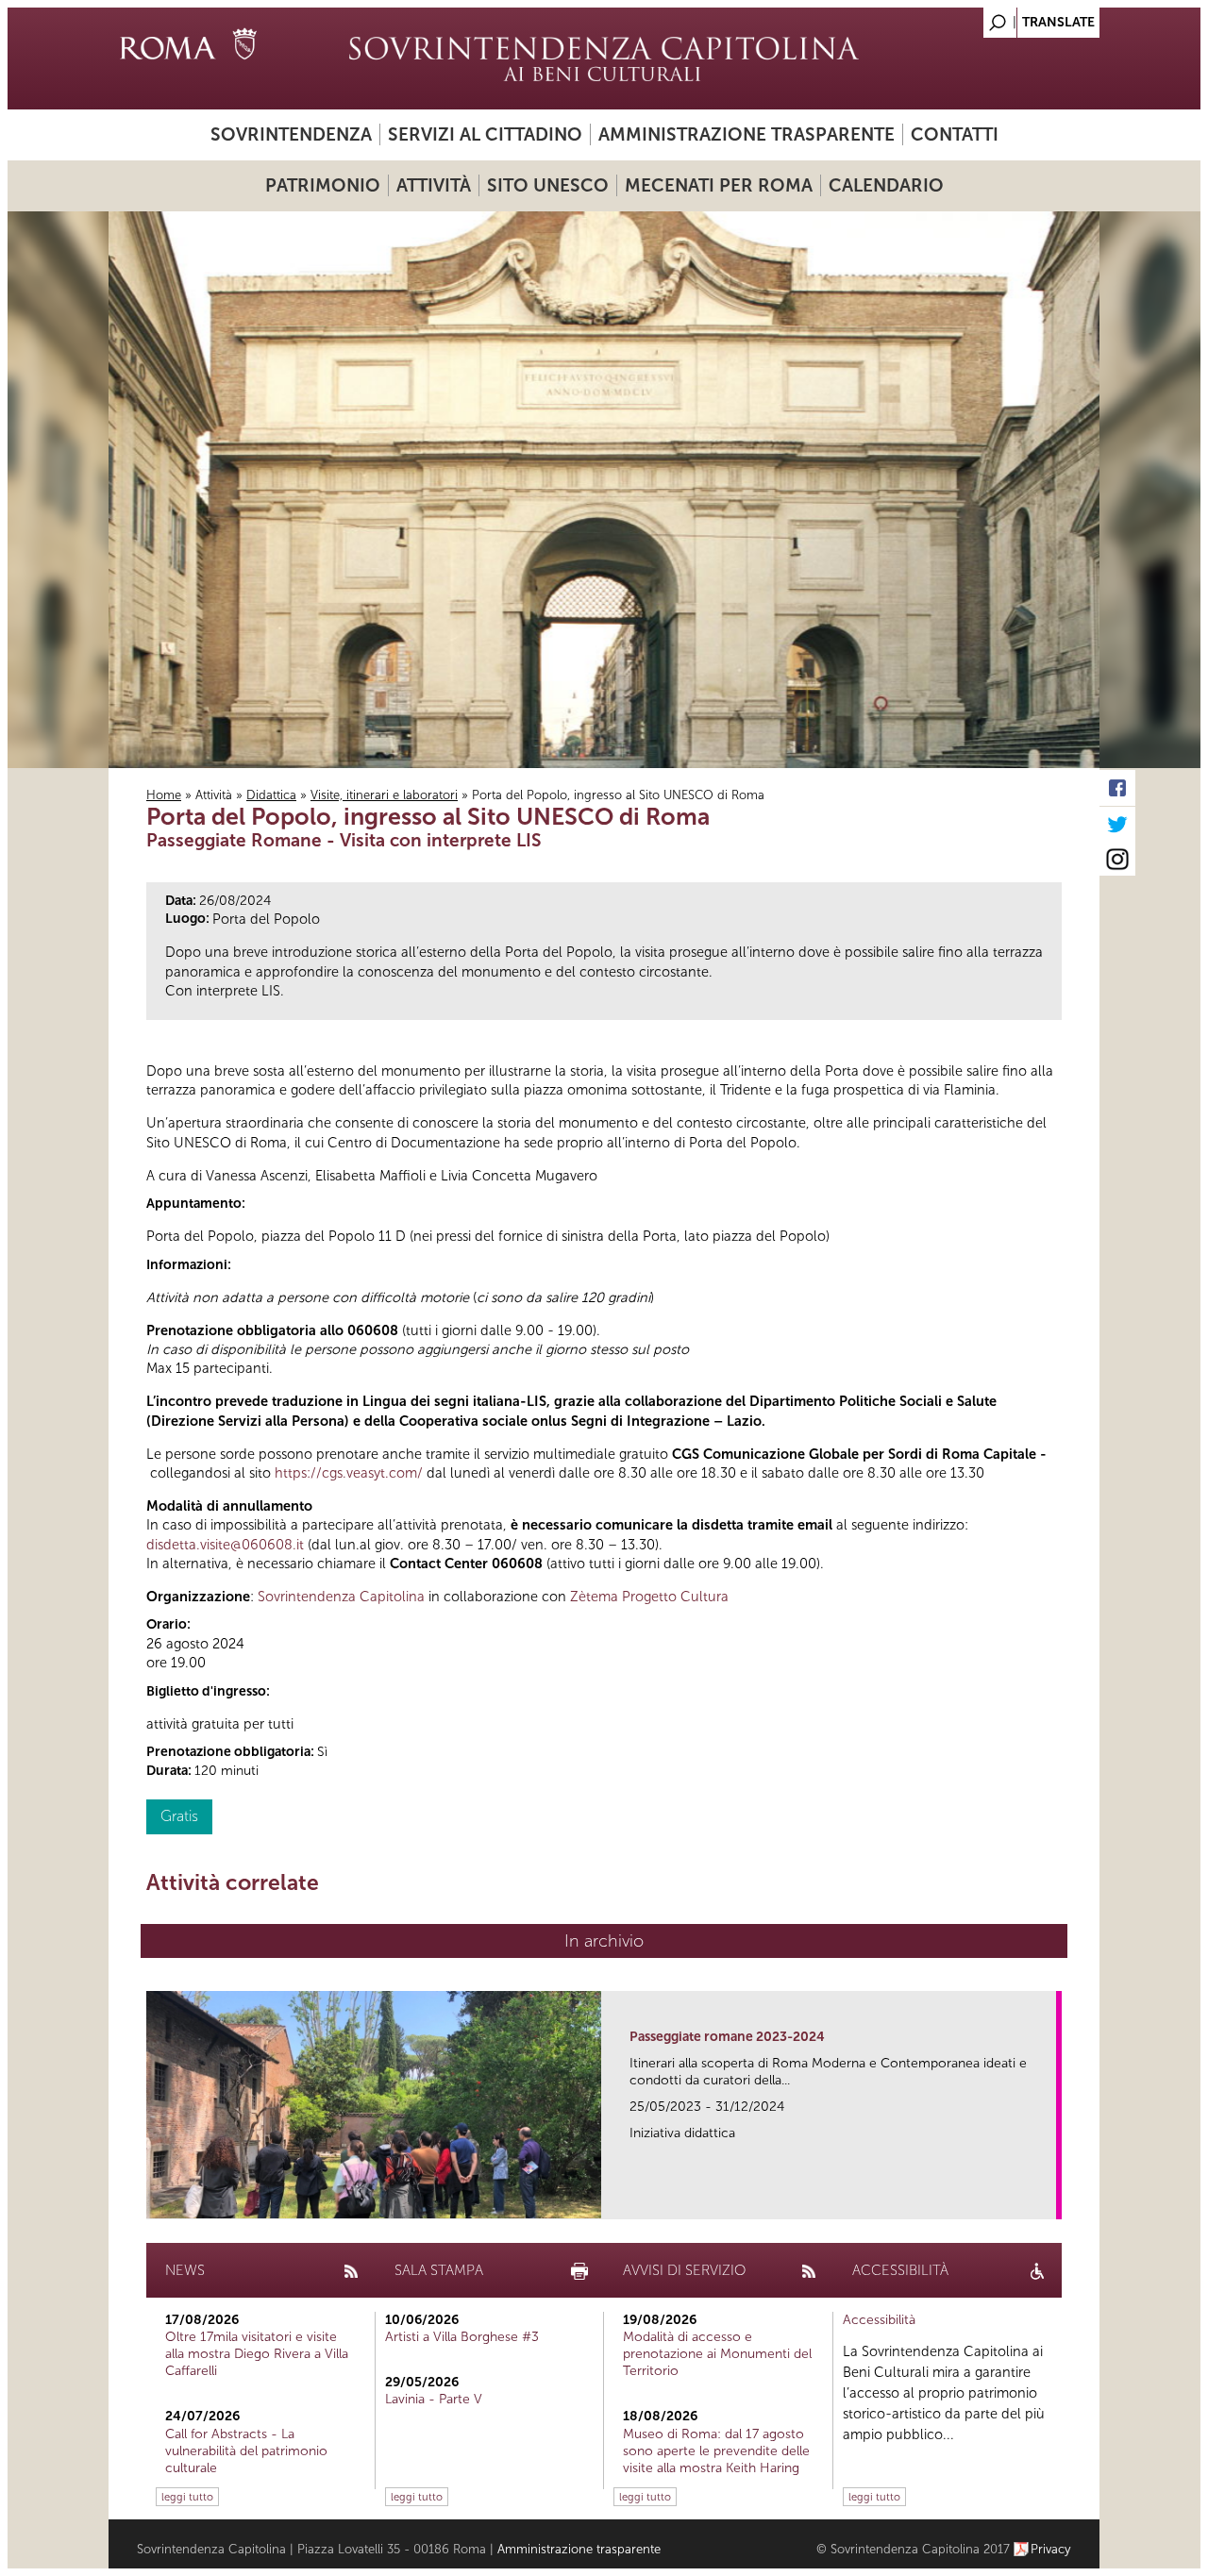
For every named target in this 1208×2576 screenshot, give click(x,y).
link (1048, 2199)
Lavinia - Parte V (434, 2399)
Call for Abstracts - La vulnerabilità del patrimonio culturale (246, 2451)
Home (164, 795)
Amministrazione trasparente (747, 134)
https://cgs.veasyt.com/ (349, 1473)
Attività (434, 185)
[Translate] (1038, 17)
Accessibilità (879, 2320)
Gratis (179, 1816)
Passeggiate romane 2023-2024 (727, 2037)
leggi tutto (187, 2497)
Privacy (1051, 2549)
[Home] (604, 59)
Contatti (955, 134)
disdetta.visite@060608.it (225, 1545)
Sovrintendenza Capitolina (341, 1597)
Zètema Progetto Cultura (649, 1597)
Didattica (271, 795)
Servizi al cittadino (485, 134)
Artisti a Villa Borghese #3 (462, 2337)
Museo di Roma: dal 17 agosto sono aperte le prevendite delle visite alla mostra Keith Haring (716, 2451)
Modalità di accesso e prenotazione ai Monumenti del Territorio (717, 2354)
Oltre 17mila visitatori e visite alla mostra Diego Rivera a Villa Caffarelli (257, 2354)
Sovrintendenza (291, 134)
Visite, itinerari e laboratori (384, 795)
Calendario (886, 185)
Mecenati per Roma (719, 185)
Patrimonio (323, 185)
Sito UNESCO (548, 185)
